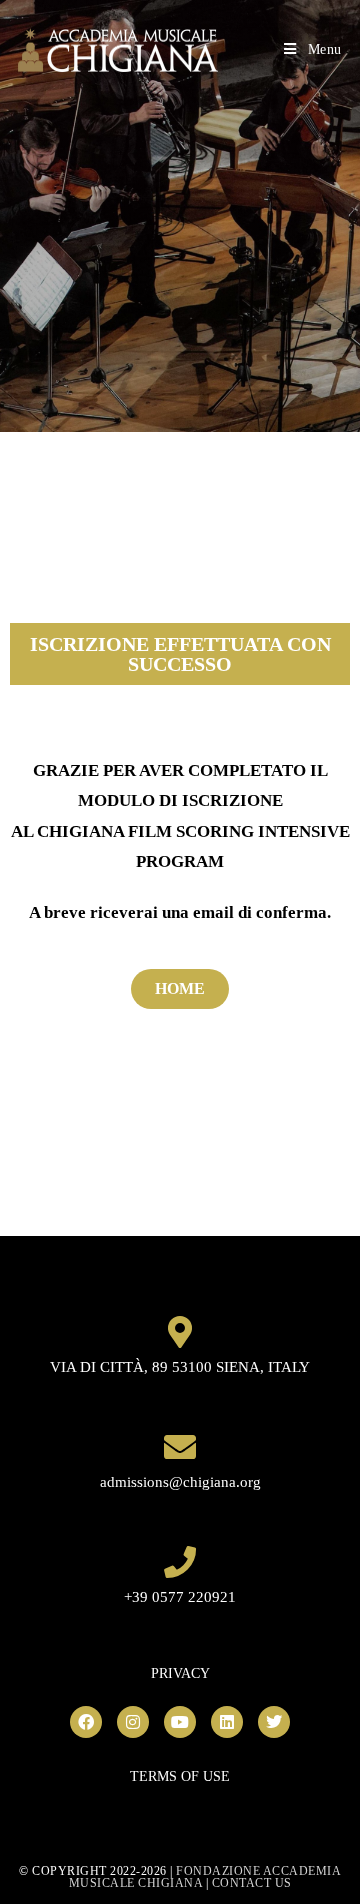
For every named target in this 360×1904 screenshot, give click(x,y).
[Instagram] (133, 1722)
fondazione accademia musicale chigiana (205, 1877)
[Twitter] (274, 1722)
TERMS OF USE (180, 1776)
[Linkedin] (227, 1722)
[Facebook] (86, 1722)
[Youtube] (180, 1722)
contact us (252, 1883)
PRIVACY (180, 1673)
